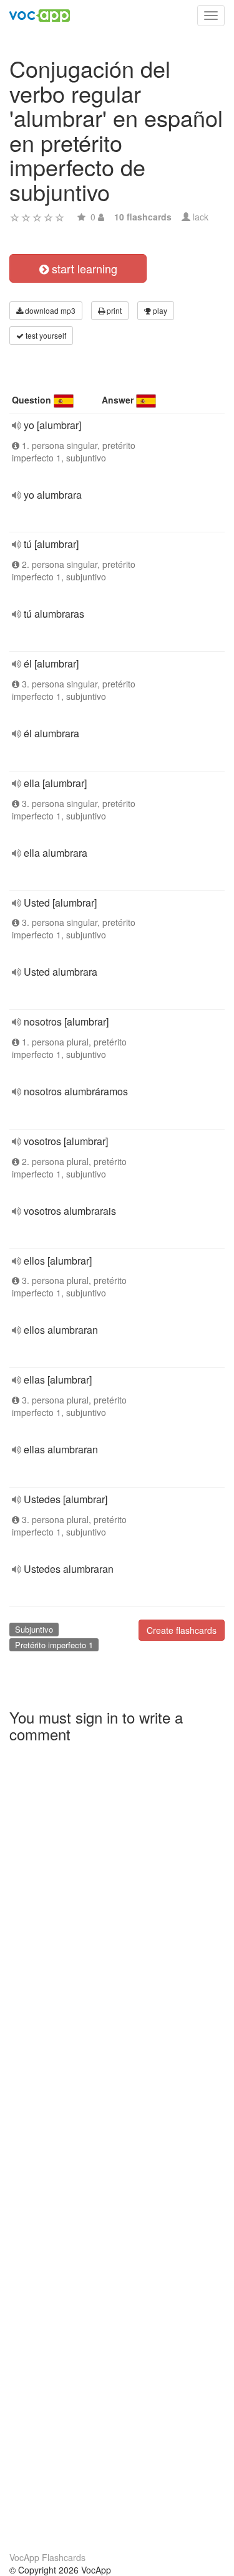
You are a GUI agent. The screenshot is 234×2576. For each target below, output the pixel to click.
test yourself (45, 335)
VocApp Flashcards (47, 2557)
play (159, 310)
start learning (83, 268)
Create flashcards (182, 1630)
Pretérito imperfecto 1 (54, 1645)
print (113, 310)
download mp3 (49, 310)
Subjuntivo (34, 1629)
